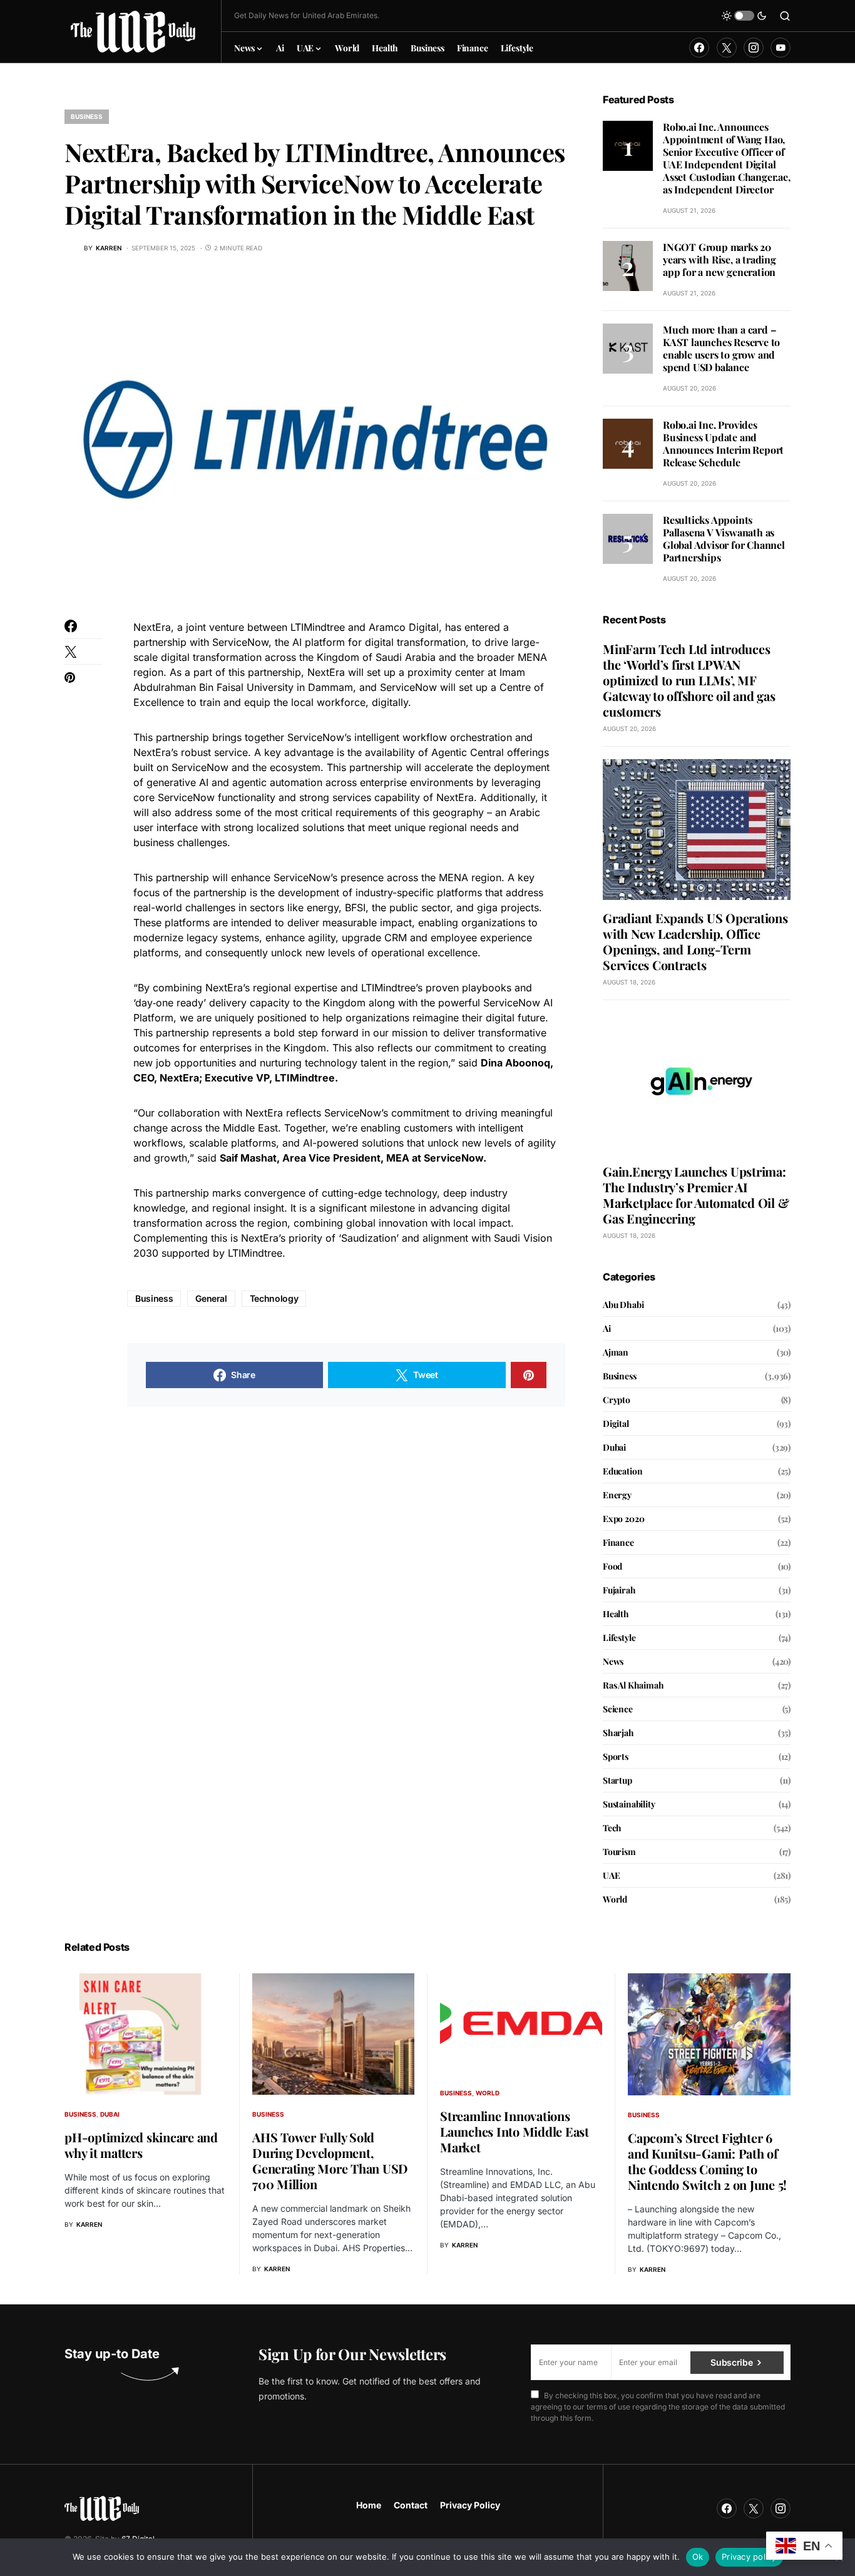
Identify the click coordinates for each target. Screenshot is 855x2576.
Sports (616, 1756)
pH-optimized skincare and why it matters (141, 2145)
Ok (698, 2557)
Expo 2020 (623, 1519)
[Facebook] (699, 48)
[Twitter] (727, 48)
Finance (618, 1542)
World (615, 1899)
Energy (617, 1495)
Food (612, 1566)
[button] (744, 16)
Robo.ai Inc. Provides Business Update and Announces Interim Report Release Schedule (723, 443)
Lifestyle (619, 1638)
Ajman (616, 1352)
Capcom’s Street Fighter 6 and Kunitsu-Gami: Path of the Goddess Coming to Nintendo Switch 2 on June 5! (707, 2161)
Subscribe (731, 2362)
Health (616, 1614)
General (211, 1298)
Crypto (617, 1400)
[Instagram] (754, 48)
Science (618, 1709)
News (613, 1661)
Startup (617, 1780)
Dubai (614, 1447)
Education (622, 1471)
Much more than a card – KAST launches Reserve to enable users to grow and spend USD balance (721, 348)
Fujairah (619, 1590)
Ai (607, 1328)
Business (87, 116)
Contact (411, 2505)
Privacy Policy (470, 2505)
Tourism (619, 1852)
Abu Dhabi (623, 1305)
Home (369, 2505)
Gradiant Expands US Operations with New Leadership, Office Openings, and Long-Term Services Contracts (695, 941)
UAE (611, 1875)
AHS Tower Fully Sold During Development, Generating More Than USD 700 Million (330, 2160)
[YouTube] (781, 48)
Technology (274, 1298)
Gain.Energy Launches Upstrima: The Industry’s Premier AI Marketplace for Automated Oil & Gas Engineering (696, 1195)
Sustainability (629, 1804)
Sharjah (618, 1733)
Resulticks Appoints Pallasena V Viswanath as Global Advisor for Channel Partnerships (724, 539)
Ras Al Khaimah (633, 1685)
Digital (616, 1423)
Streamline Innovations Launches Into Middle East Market (515, 2131)
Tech (612, 1828)
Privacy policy (749, 2557)
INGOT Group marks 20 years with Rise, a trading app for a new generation (719, 259)
